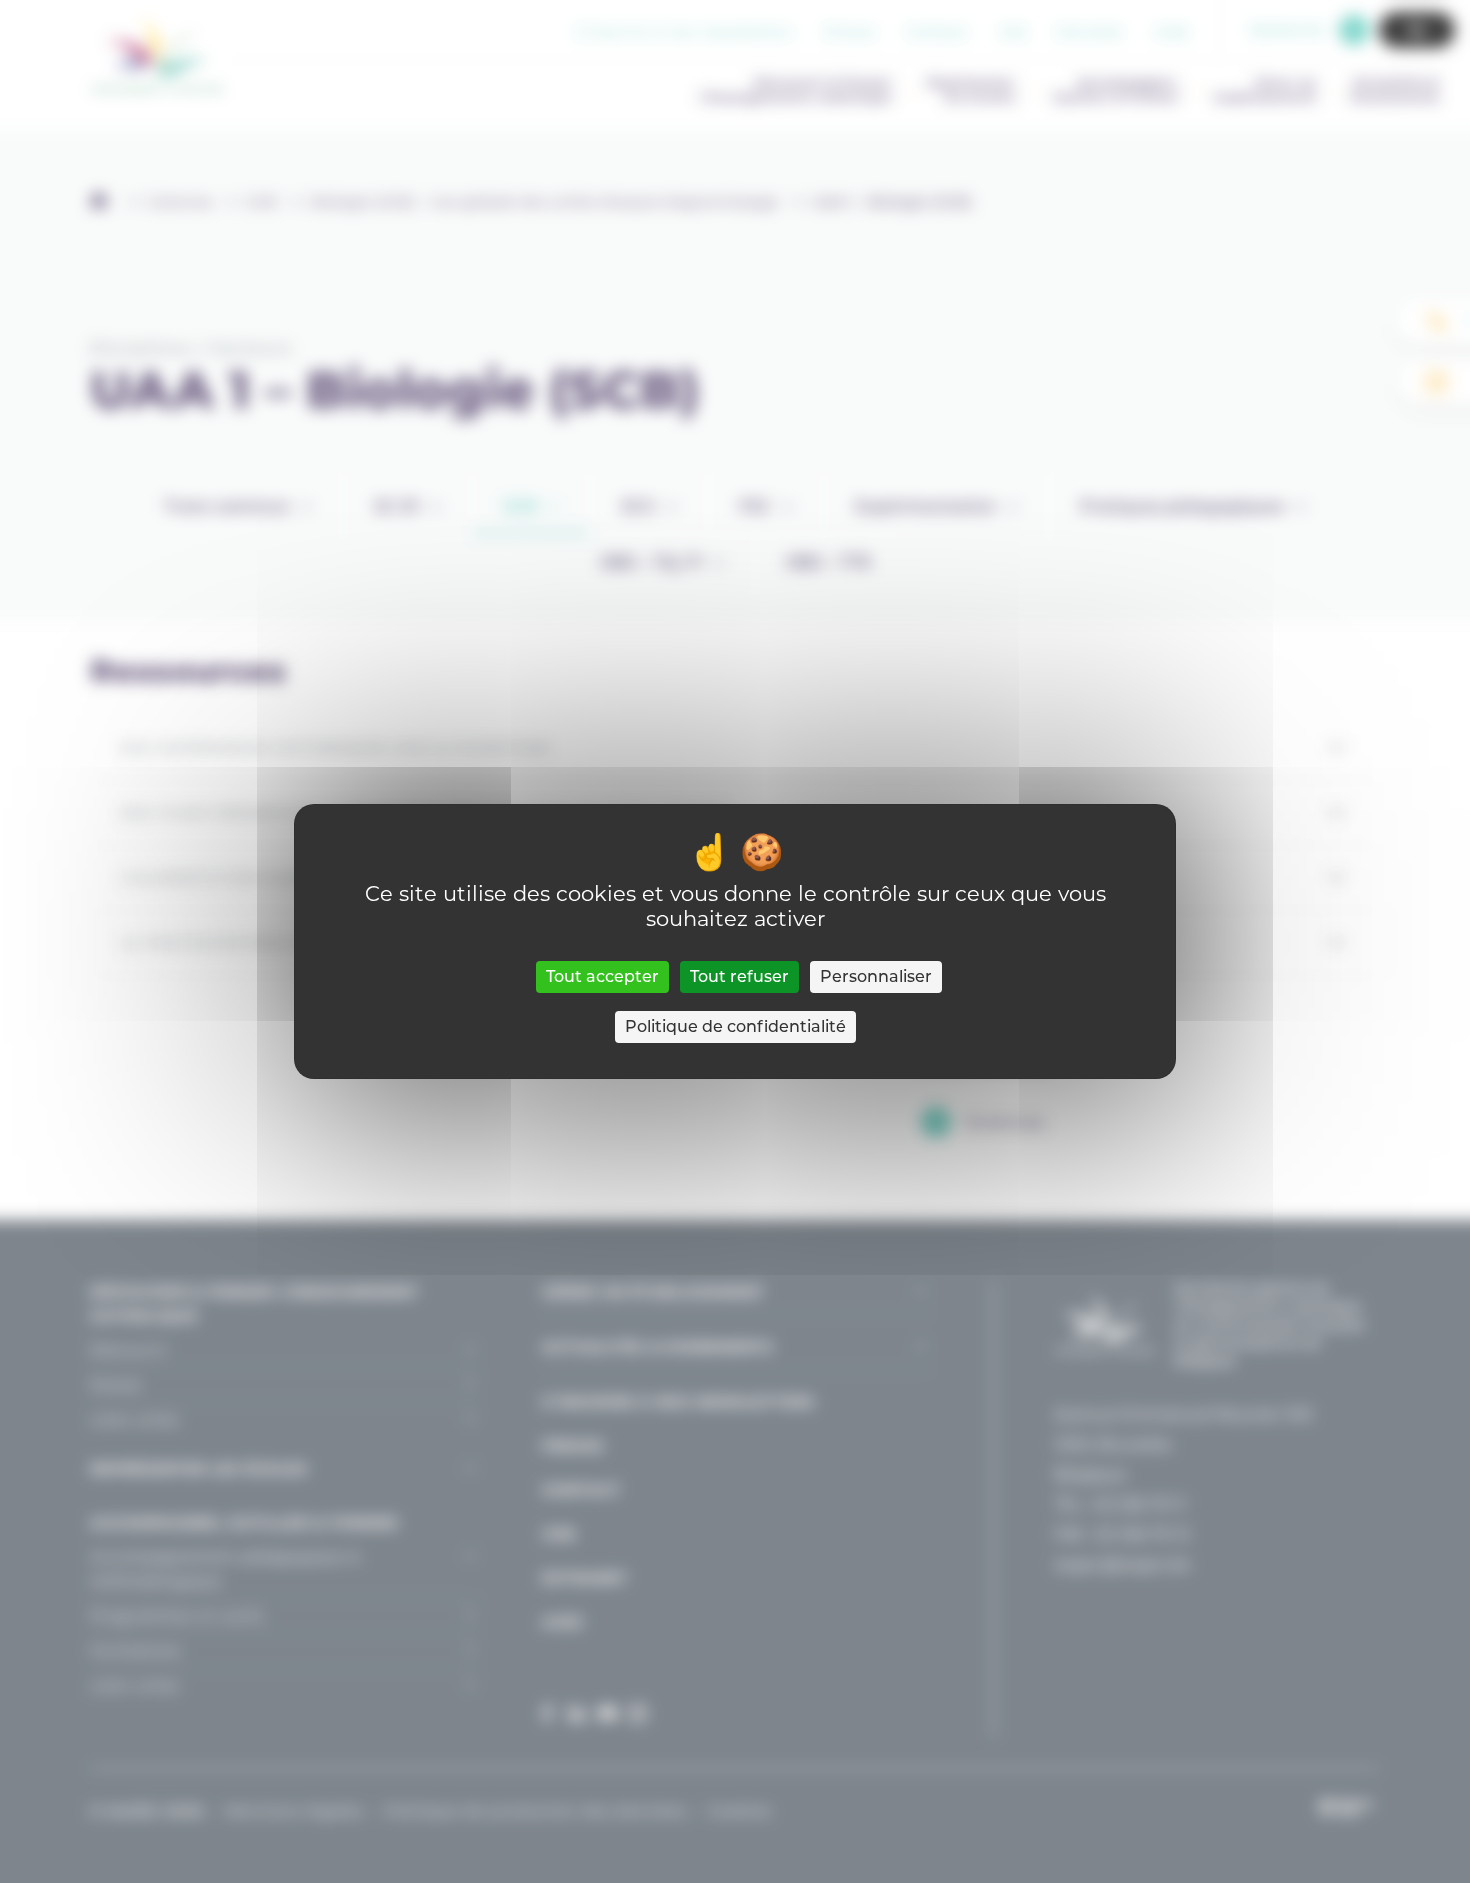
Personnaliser (876, 976)
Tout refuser (739, 976)
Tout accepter (602, 976)
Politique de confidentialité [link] (735, 1026)
